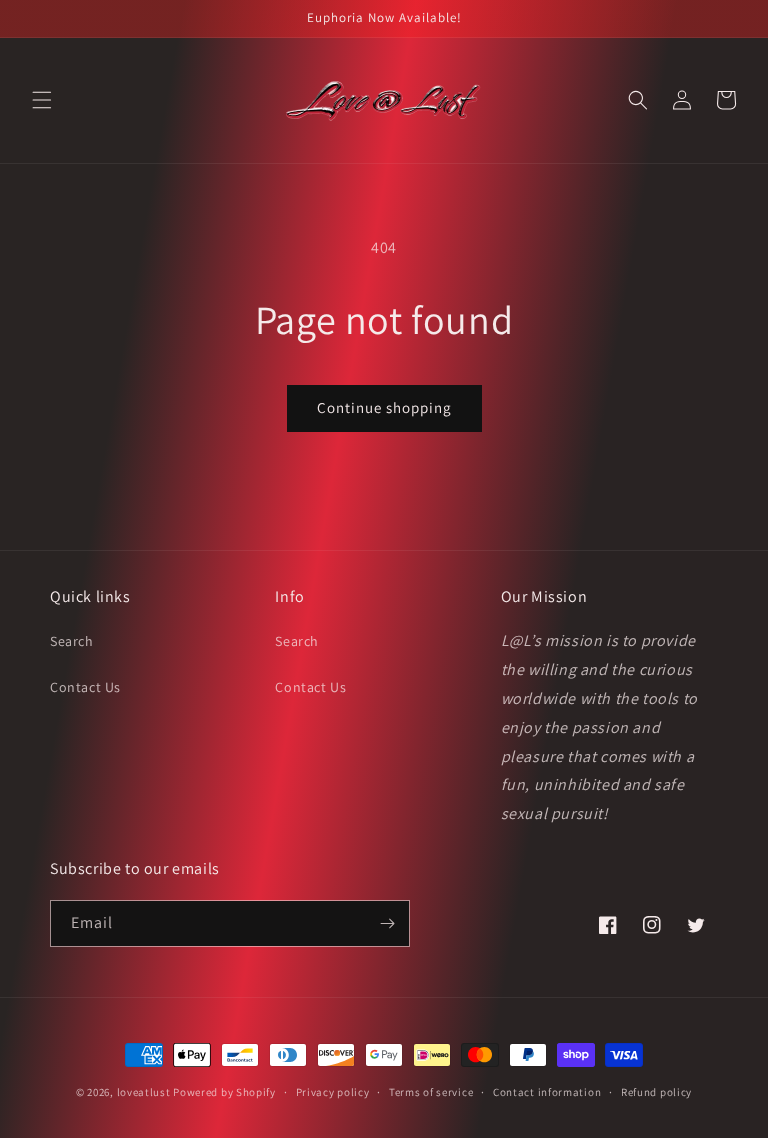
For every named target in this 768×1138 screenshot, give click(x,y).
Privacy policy (333, 1092)
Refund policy (656, 1092)
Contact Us (85, 687)
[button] (42, 100)
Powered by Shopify (224, 1092)
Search (72, 641)
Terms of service (431, 1092)
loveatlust (144, 1092)
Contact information (547, 1092)
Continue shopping (384, 407)
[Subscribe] (387, 923)
